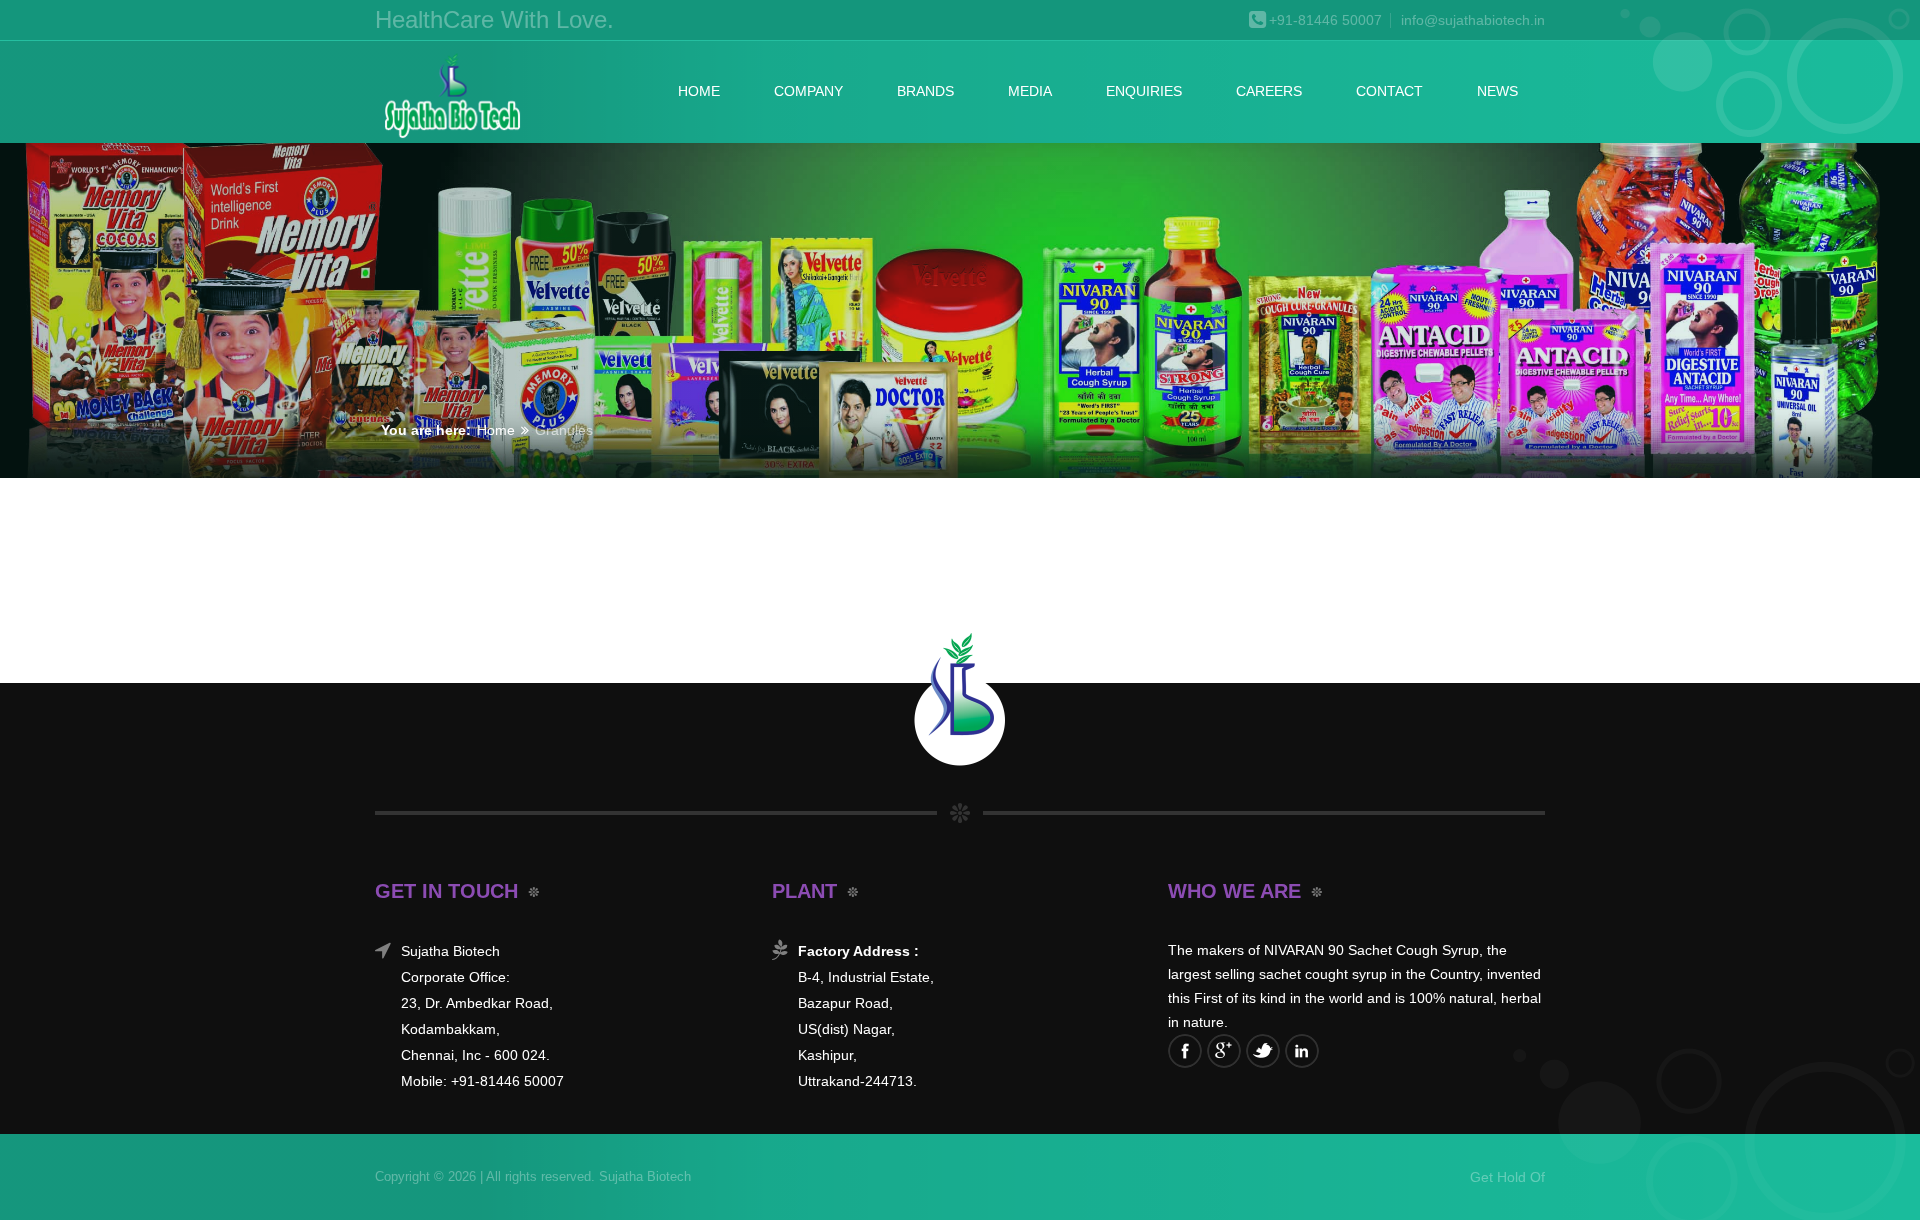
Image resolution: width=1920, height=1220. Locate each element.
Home (699, 91)
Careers (1269, 91)
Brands (925, 91)
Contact (1389, 91)
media (1030, 91)
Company (808, 91)
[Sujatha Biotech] (451, 97)
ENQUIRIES (1144, 91)
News (1497, 91)
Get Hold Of (1507, 1177)
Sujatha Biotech (643, 1176)
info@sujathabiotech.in (1473, 20)
